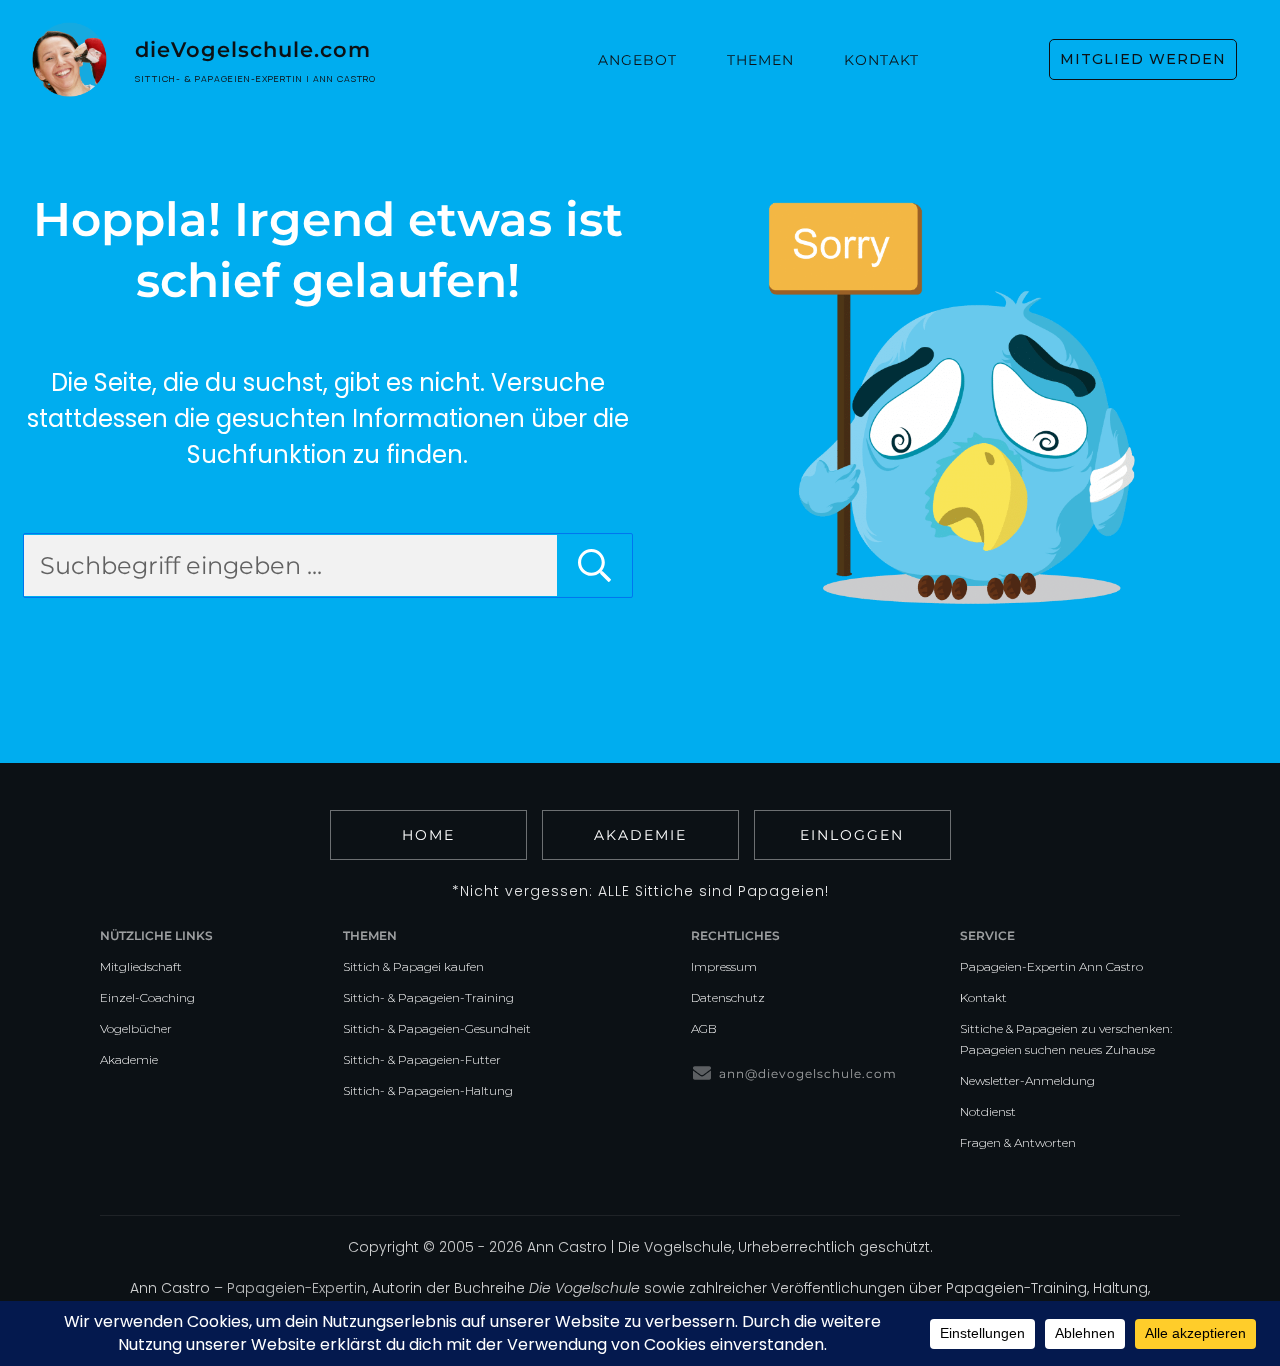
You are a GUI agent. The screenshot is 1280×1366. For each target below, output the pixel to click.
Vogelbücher (136, 1028)
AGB (704, 1028)
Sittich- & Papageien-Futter (422, 1059)
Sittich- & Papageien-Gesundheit (437, 1028)
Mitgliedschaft (141, 966)
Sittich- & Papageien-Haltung (428, 1090)
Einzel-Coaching (147, 997)
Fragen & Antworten (1018, 1142)
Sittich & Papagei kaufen (413, 966)
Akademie (129, 1059)
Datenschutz (728, 997)
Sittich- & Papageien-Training (428, 997)
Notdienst (988, 1111)
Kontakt (983, 997)
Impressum (724, 966)
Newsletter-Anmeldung (1027, 1080)
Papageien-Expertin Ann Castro (1051, 966)
